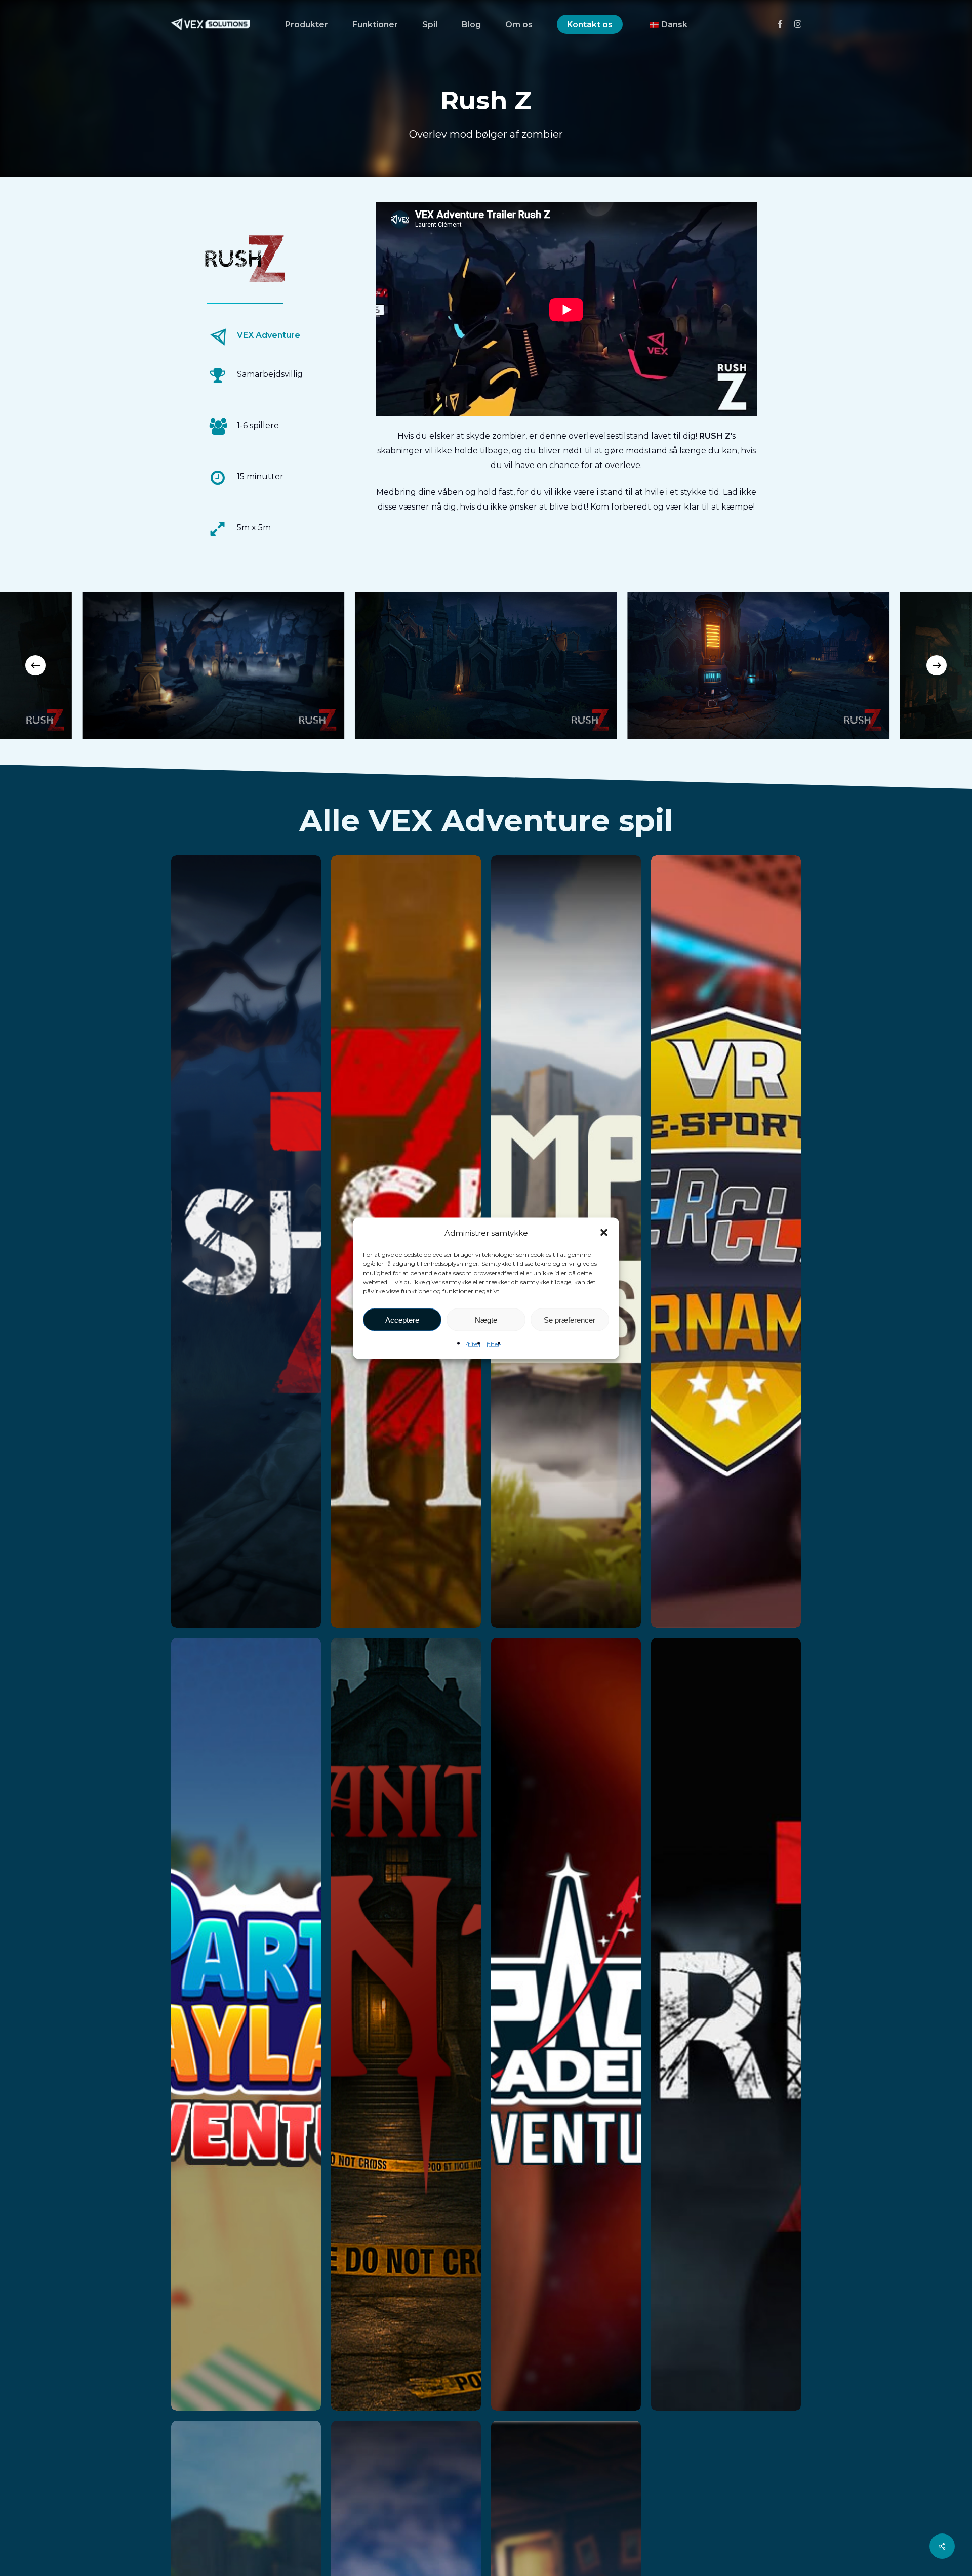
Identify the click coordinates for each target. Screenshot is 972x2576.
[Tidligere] (35, 665)
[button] (604, 1233)
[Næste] (937, 665)
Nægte (486, 1319)
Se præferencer (570, 1319)
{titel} (473, 1344)
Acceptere (402, 1319)
